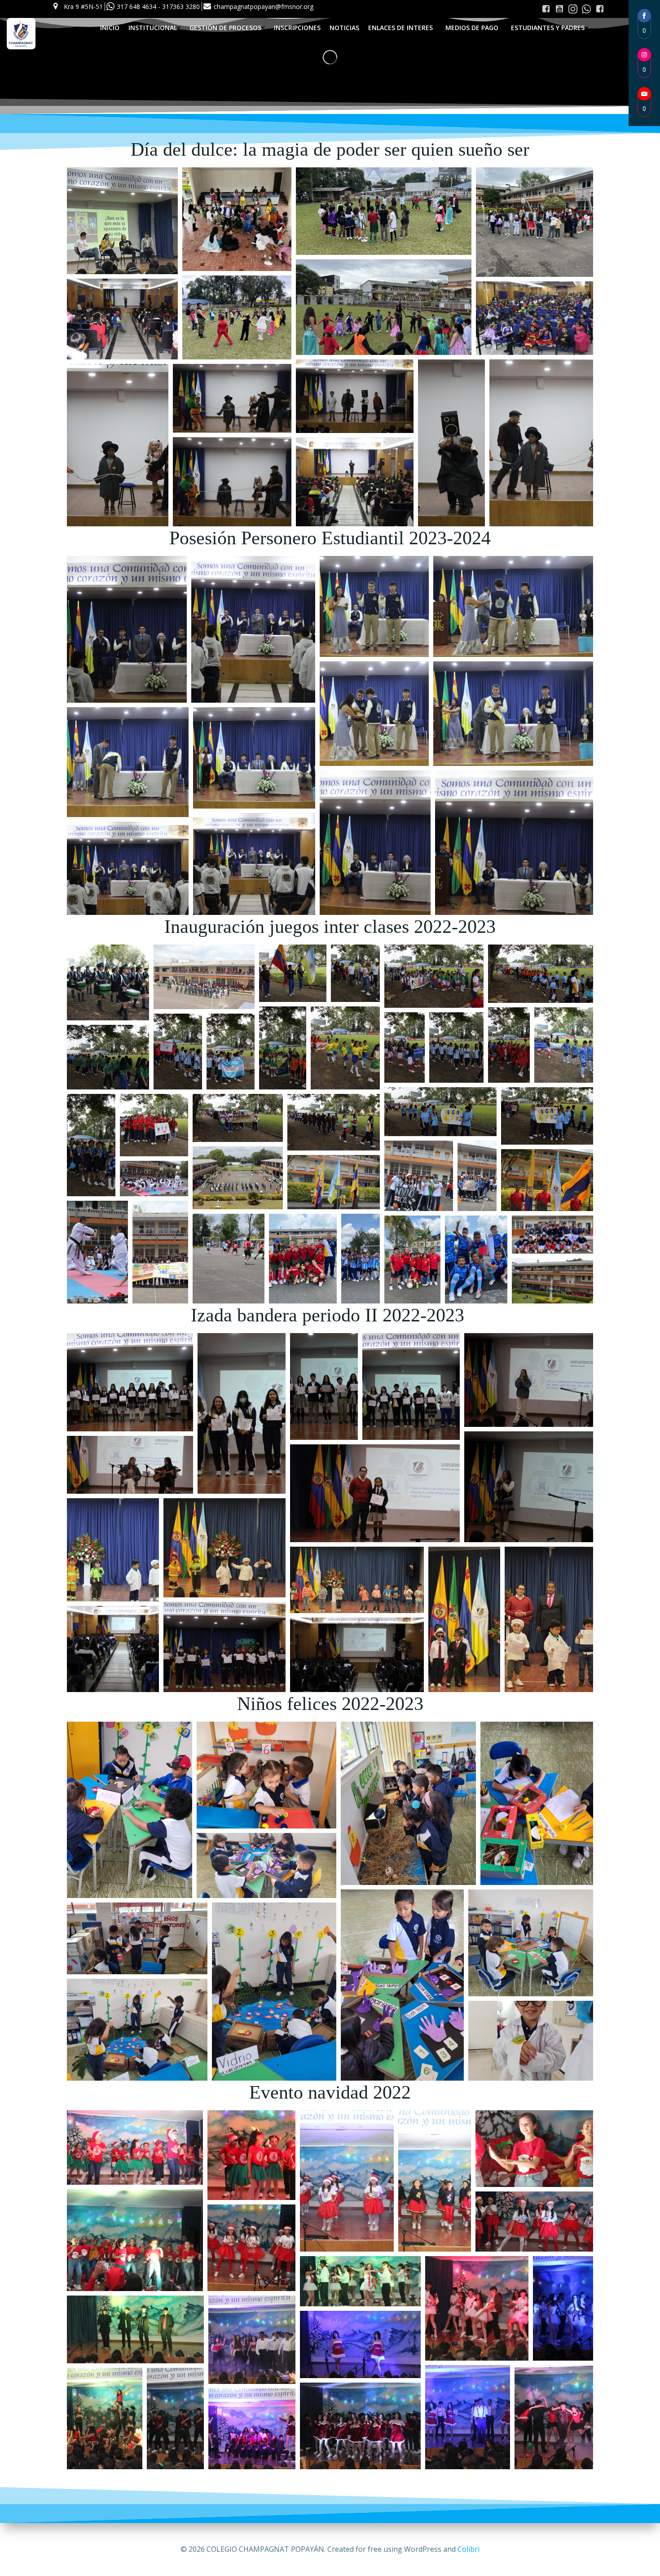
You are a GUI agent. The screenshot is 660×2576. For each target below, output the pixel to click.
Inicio (110, 28)
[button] (122, 221)
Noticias (344, 28)
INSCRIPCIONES (297, 28)
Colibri (469, 2549)
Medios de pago (472, 28)
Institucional (153, 28)
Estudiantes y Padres (548, 28)
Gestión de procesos (225, 28)
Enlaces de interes (400, 28)
